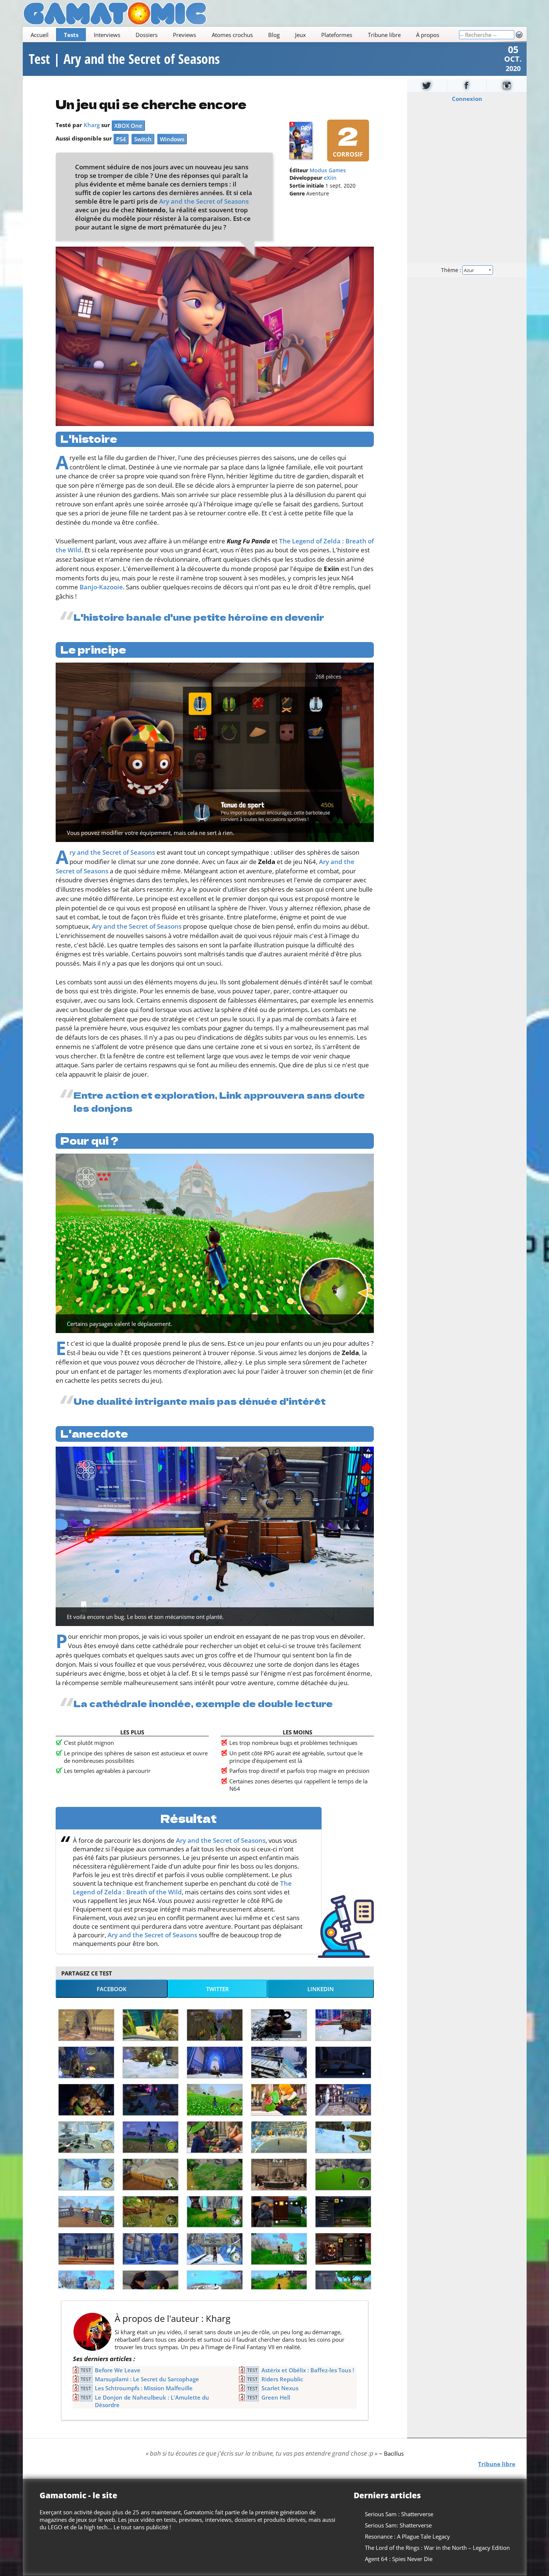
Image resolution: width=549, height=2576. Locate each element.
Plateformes (337, 35)
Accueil (39, 35)
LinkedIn (321, 1989)
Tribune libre (384, 35)
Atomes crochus (232, 35)
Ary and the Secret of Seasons (204, 201)
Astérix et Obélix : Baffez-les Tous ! (308, 2370)
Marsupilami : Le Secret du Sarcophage (147, 2379)
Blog (274, 35)
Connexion (467, 99)
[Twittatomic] (427, 85)
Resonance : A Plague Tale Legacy (407, 2536)
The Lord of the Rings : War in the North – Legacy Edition (437, 2548)
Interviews (107, 35)
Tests (71, 35)
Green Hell (276, 2397)
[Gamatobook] (467, 85)
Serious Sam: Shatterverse (398, 2525)
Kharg (92, 125)
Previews (184, 35)
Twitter (218, 1989)
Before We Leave (118, 2370)
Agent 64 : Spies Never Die (399, 2559)
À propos (427, 35)
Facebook (112, 1989)
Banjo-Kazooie (101, 587)
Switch (143, 139)
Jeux (300, 35)
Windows (172, 139)
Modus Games (328, 170)
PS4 (121, 139)
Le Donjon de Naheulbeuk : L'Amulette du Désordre (152, 2401)
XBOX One (128, 126)
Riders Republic (282, 2379)
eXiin (330, 178)
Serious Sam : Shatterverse (399, 2514)
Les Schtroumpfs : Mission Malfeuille (144, 2388)
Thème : (452, 270)
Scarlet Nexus (280, 2388)
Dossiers (147, 35)
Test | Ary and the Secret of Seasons (124, 59)
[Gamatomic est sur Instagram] (507, 85)
